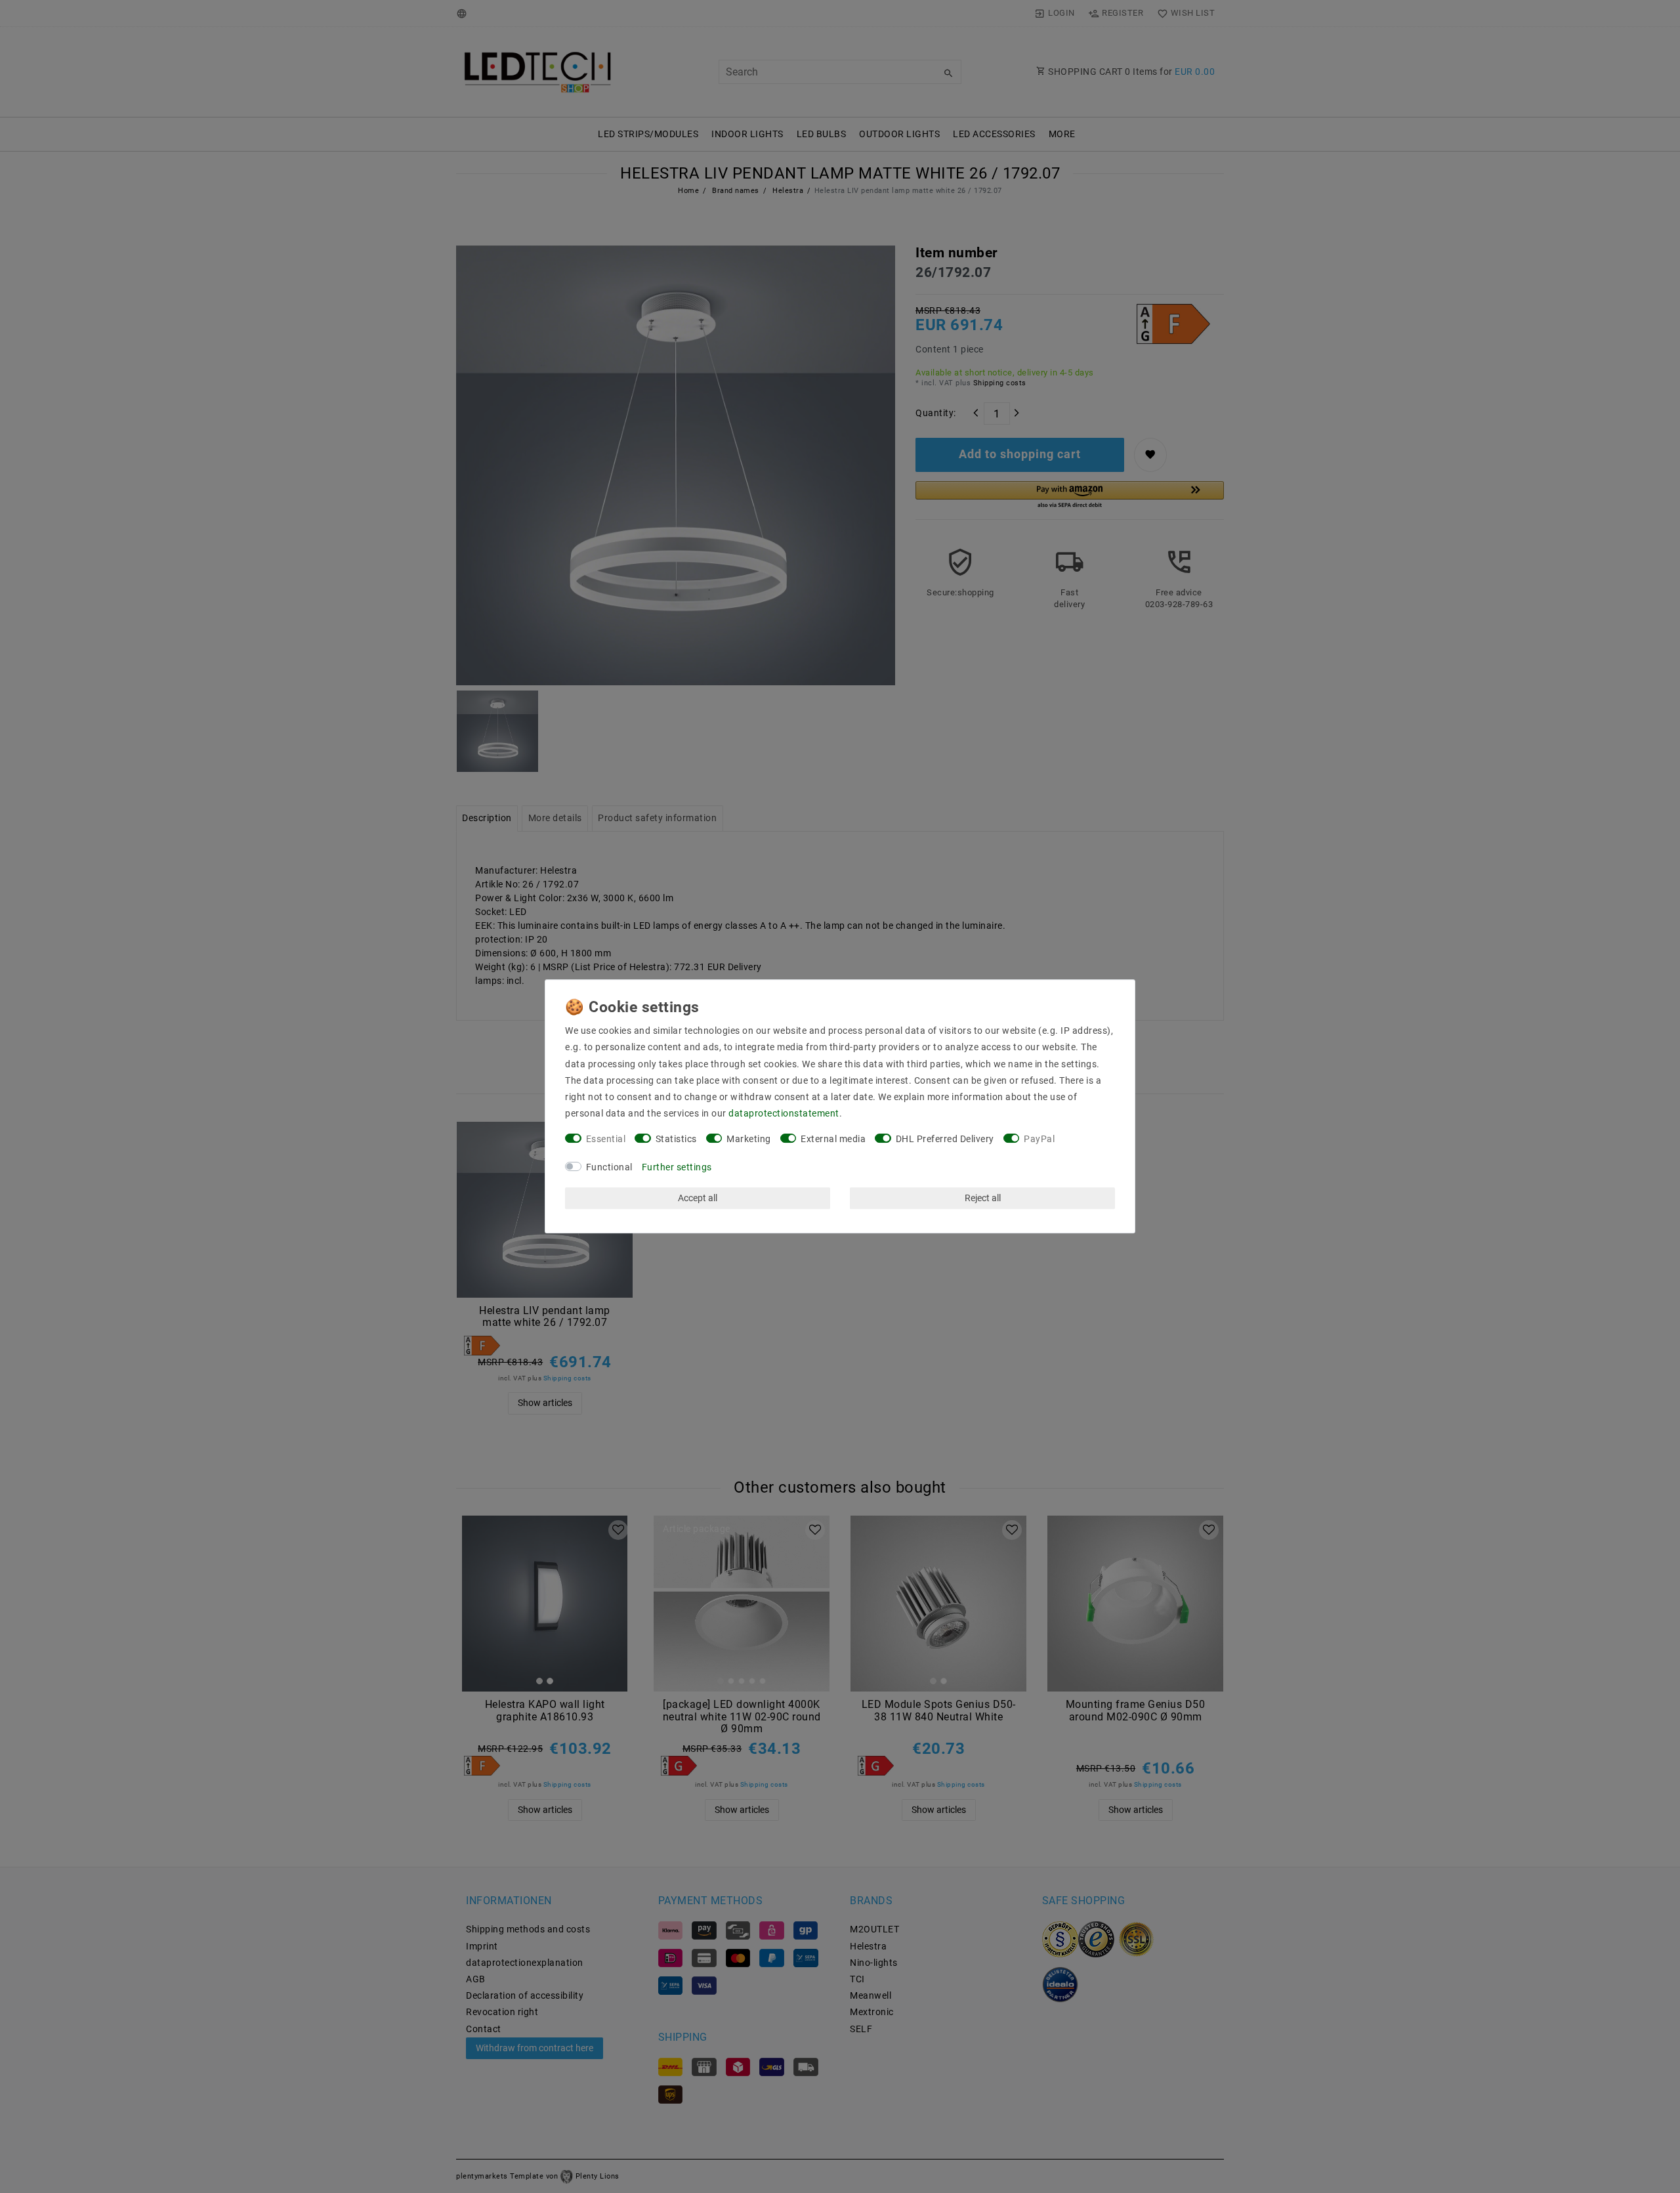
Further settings (677, 1167)
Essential (606, 1139)
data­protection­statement (784, 1113)
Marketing (749, 1139)
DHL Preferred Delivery (945, 1139)
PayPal (1039, 1139)
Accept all (698, 1198)
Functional (609, 1167)
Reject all (983, 1198)
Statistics (676, 1139)
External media (833, 1139)
